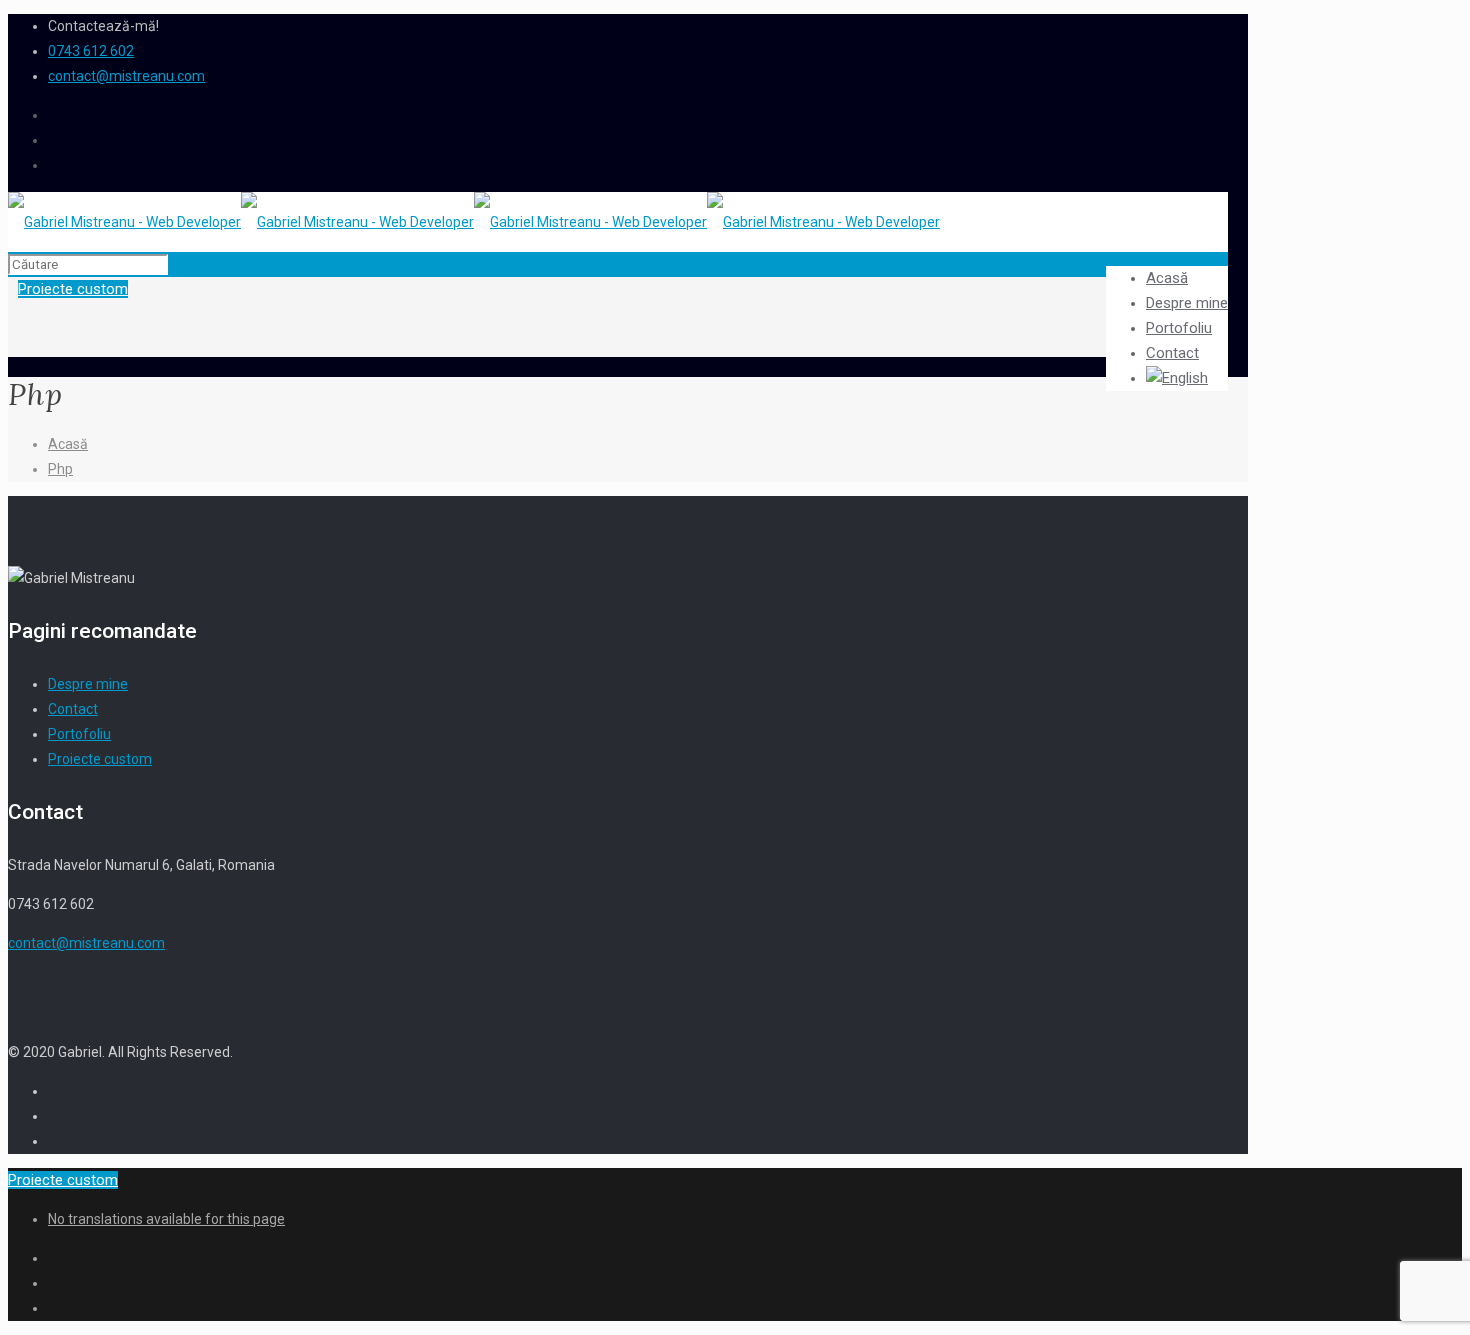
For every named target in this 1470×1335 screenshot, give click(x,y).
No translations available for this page (166, 1219)
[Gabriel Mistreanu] (474, 222)
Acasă (68, 444)
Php (60, 469)
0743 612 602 (91, 51)
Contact (73, 709)
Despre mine (88, 684)
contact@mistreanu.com (126, 76)
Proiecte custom (100, 759)
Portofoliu (79, 734)
